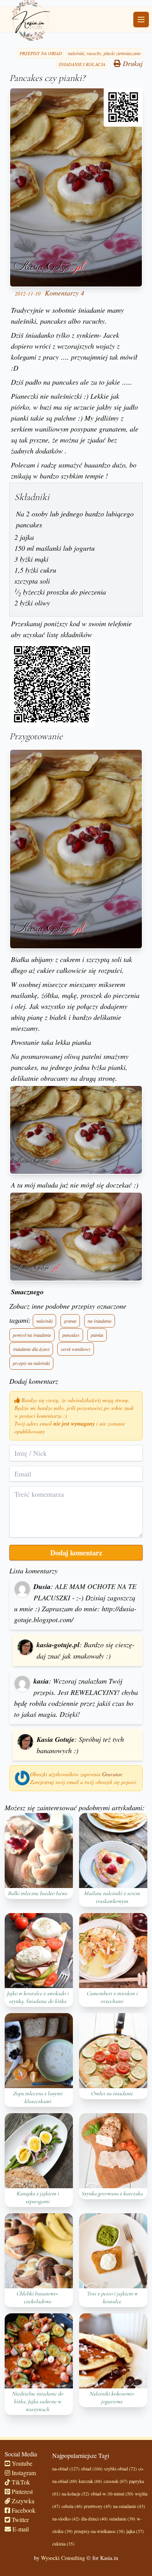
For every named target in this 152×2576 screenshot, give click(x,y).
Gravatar (112, 1774)
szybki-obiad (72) (120, 2469)
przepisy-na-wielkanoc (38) (99, 2531)
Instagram (23, 2473)
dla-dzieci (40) (94, 2519)
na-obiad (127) (66, 2469)
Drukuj (132, 63)
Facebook (23, 2510)
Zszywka (22, 2501)
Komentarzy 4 (65, 293)
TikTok (20, 2482)
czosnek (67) (116, 2481)
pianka (97, 1335)
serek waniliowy (76, 1349)
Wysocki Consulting (63, 2558)
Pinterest (21, 2491)
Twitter (19, 2520)
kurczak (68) (90, 2481)
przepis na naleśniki (31, 1363)
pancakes (71, 1335)
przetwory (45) (98, 2506)
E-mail (20, 2529)
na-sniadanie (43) (129, 2506)
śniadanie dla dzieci (31, 1349)
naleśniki (44, 1321)
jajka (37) (135, 2531)
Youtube (21, 2463)
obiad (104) (92, 2469)
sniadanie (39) (122, 2519)
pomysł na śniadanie (32, 1335)
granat (70, 1321)
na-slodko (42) (66, 2519)
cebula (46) (72, 2506)
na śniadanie (100, 1321)
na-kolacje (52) (75, 2494)
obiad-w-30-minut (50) (112, 2494)
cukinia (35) (63, 2544)
